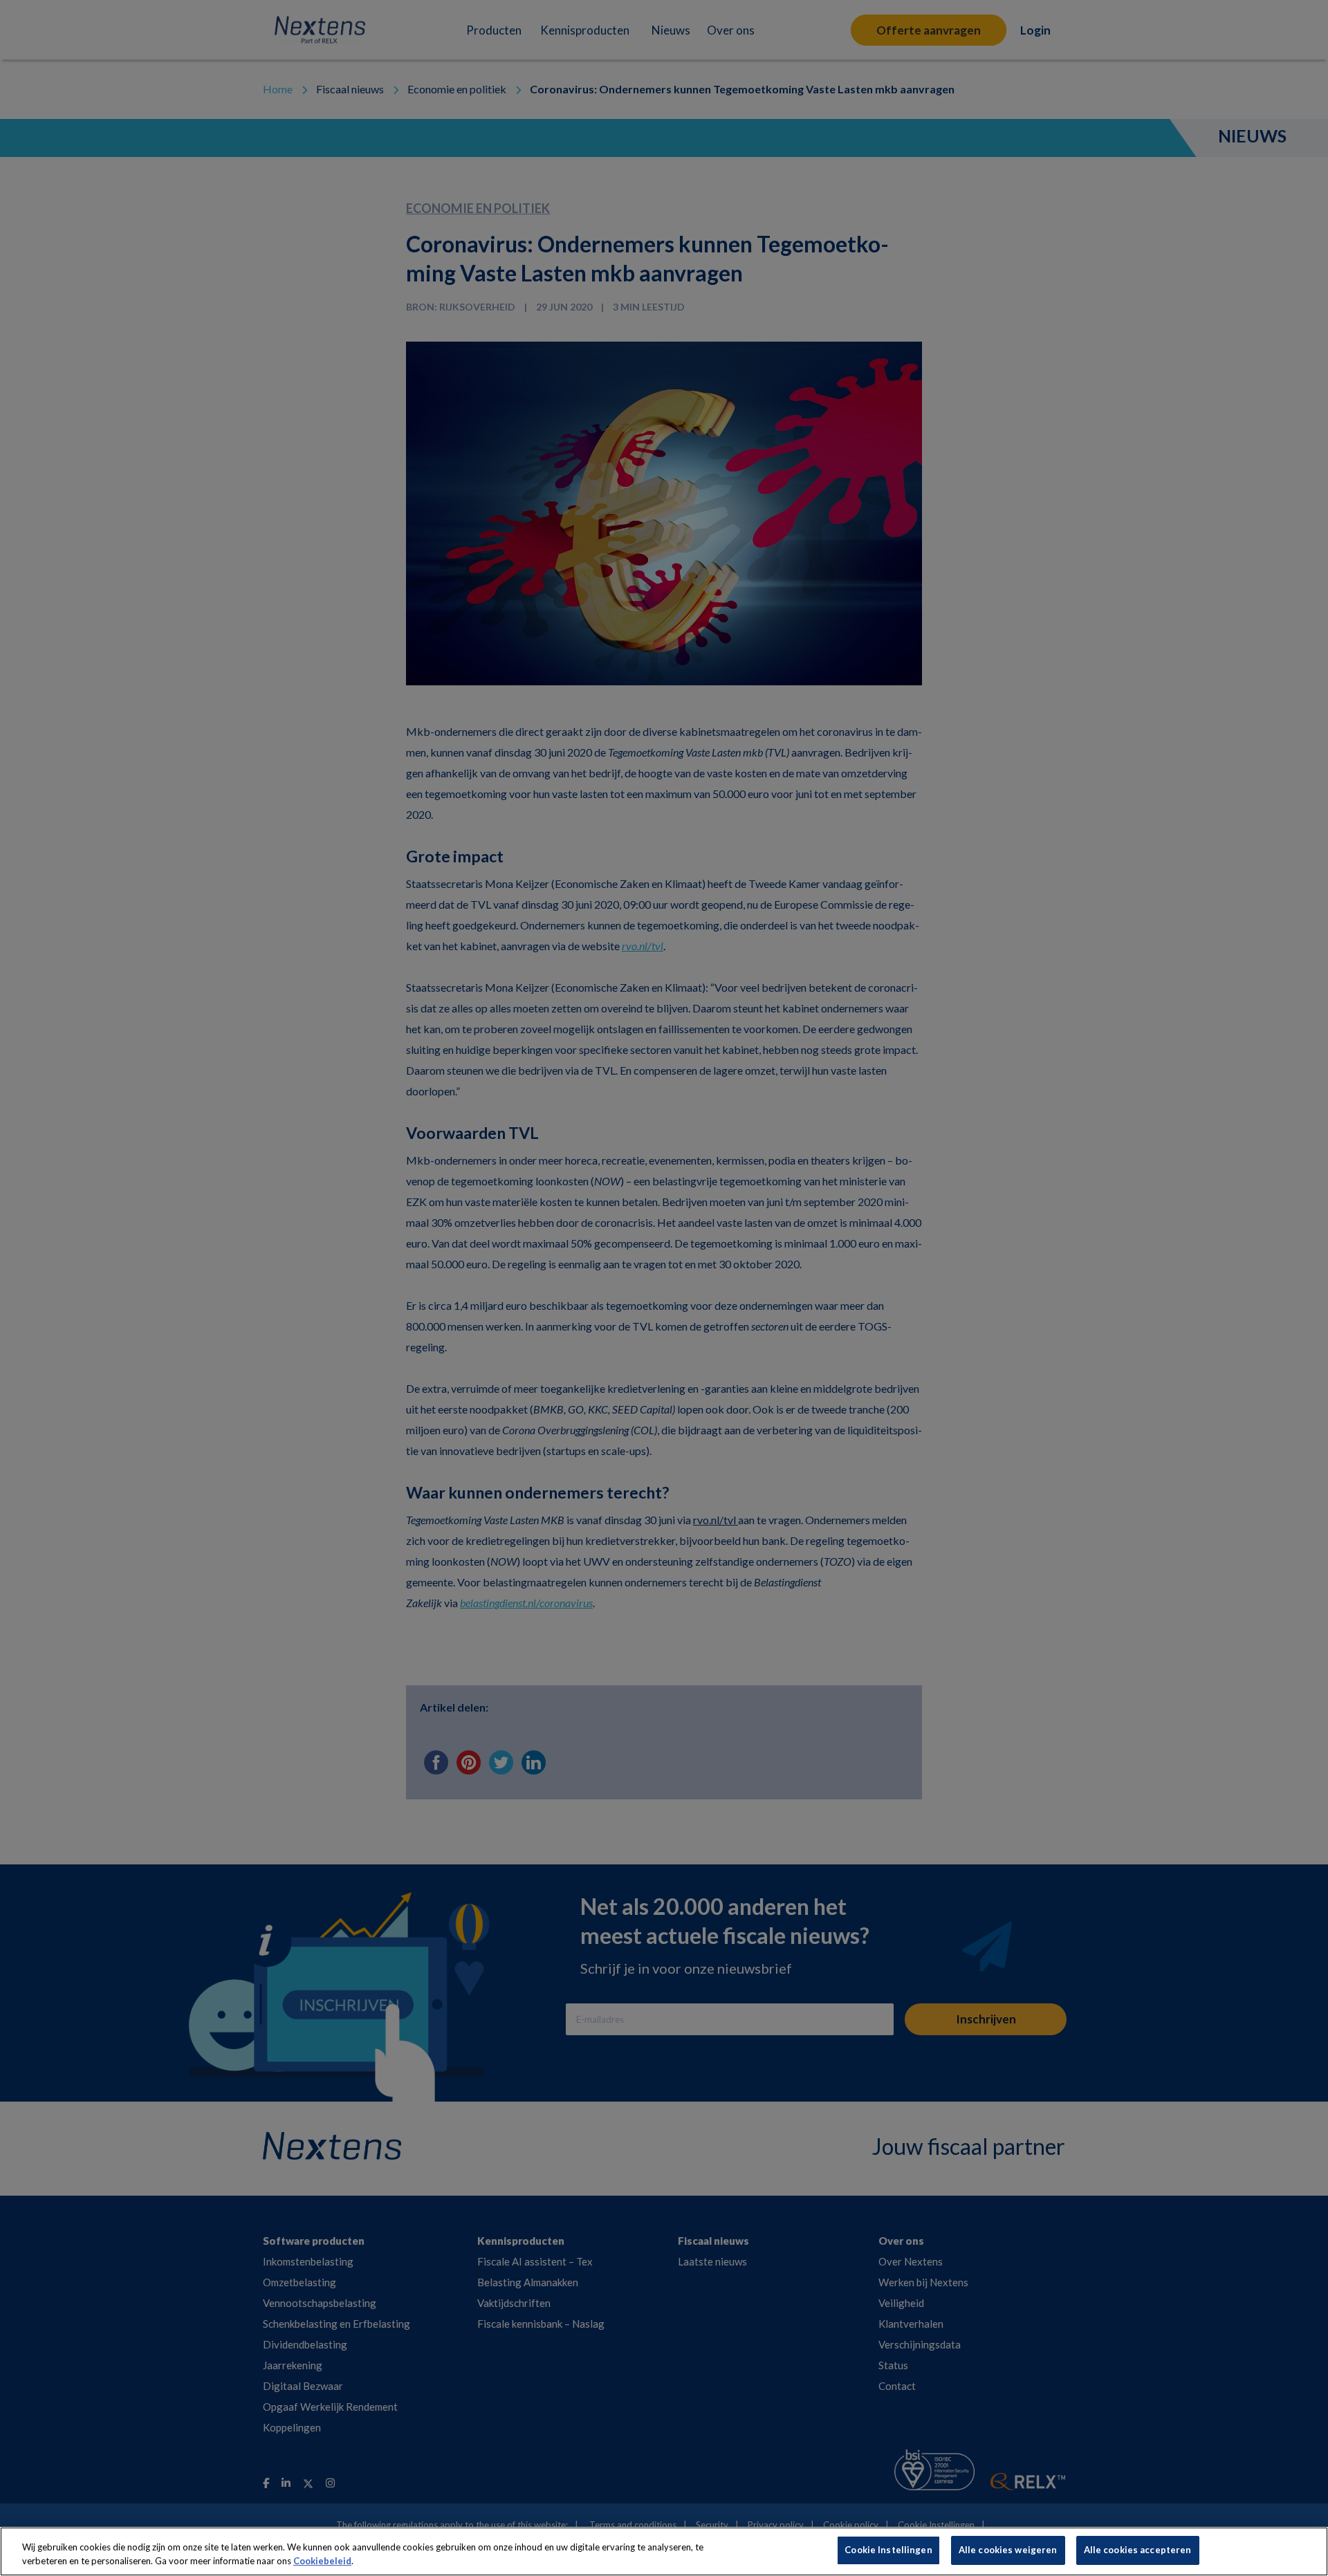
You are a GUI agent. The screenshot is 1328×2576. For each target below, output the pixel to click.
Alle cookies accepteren (1138, 2550)
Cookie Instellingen (888, 2550)
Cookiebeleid (322, 2561)
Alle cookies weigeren (1008, 2550)
